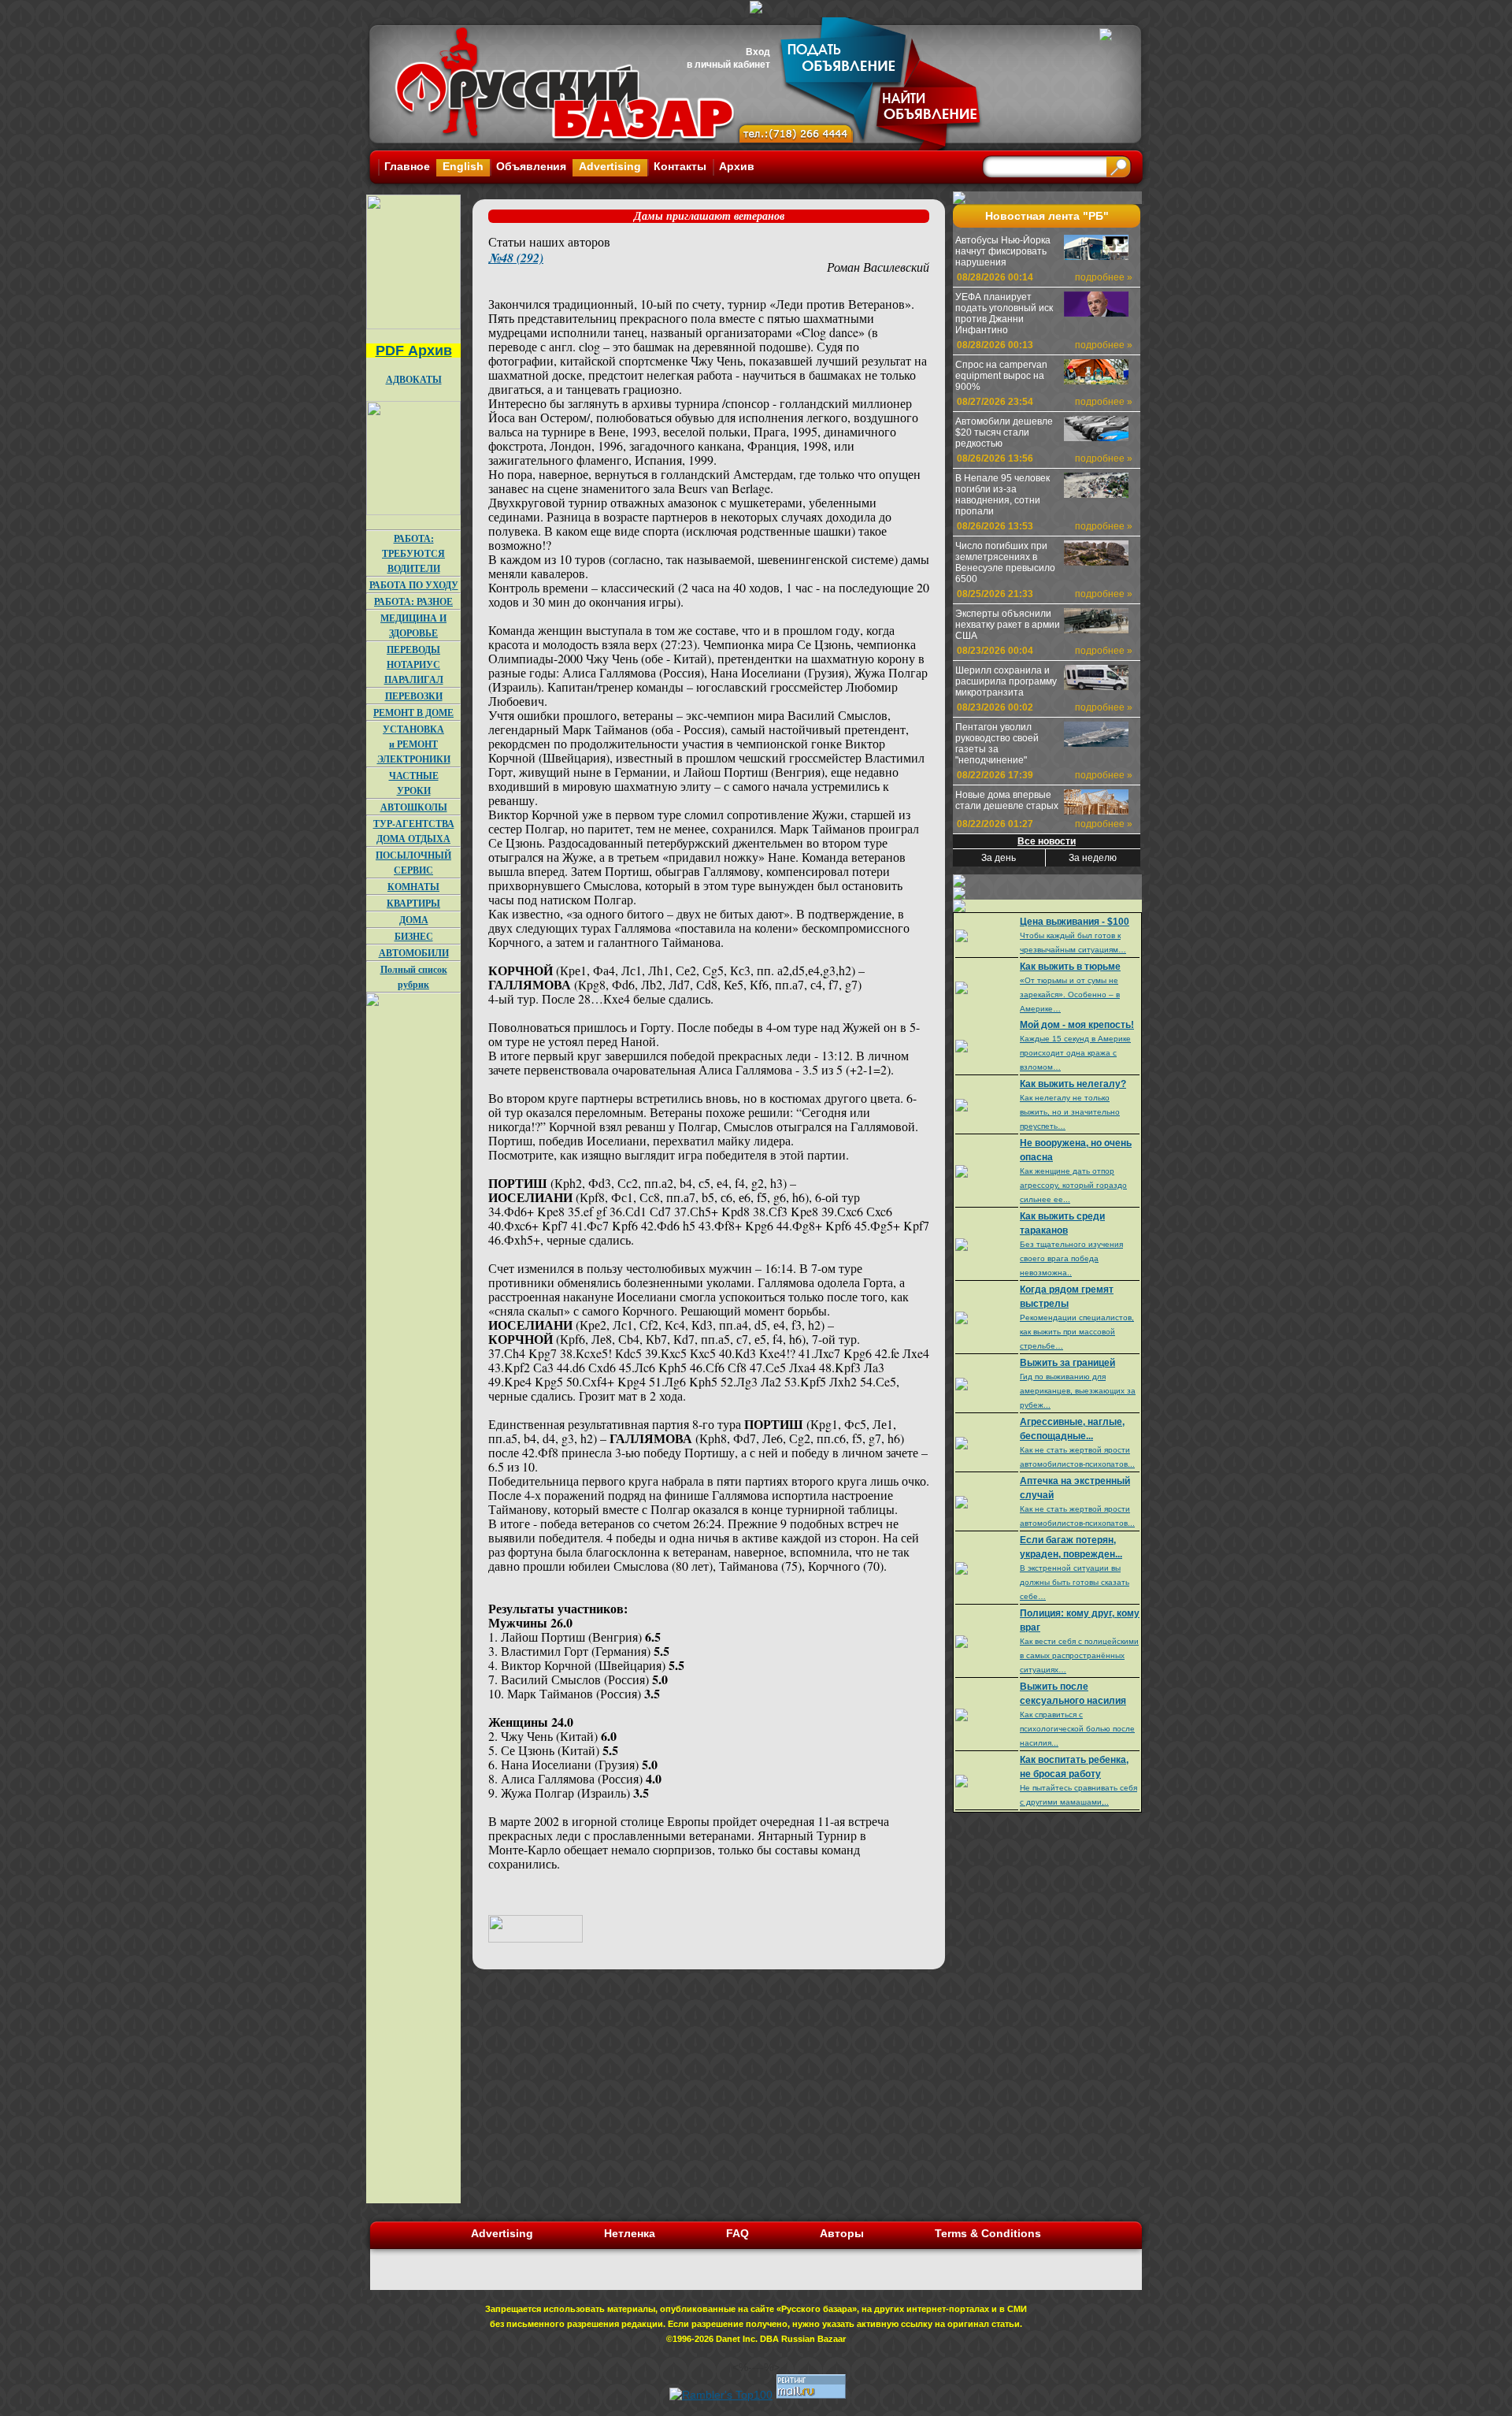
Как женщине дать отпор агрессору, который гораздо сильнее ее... (1073, 1185)
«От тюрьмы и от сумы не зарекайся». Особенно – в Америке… (1070, 995)
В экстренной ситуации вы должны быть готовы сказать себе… (1075, 1582)
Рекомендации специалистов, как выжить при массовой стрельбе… (1077, 1332)
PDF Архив (414, 351)
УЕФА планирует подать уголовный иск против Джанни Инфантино (1004, 314)
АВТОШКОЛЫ (414, 807)
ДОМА (414, 920)
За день (999, 858)
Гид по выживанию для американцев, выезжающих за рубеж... (1078, 1391)
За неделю (1093, 858)
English (463, 166)
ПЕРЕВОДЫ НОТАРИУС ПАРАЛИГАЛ (414, 664)
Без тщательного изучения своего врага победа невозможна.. (1071, 1258)
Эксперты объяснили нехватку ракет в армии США (1008, 625)
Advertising (610, 166)
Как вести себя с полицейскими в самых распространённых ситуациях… (1079, 1655)
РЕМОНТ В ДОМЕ (413, 713)
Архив (737, 166)
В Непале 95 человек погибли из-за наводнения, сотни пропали (1002, 495)
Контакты (680, 166)
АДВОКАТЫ (414, 379)
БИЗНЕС (414, 936)
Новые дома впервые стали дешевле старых (1007, 800)
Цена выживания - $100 (1075, 922)
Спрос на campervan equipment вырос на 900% (1001, 376)
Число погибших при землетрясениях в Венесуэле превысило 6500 (1005, 562)
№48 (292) (516, 258)
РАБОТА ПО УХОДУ (414, 585)
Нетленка (630, 2233)
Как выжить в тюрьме (1070, 967)
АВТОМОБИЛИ (414, 953)
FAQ (737, 2233)
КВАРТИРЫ (413, 903)
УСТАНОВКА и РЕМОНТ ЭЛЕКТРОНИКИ (414, 744)
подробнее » (1104, 277)
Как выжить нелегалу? (1073, 1084)
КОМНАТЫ (413, 887)
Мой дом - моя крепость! (1077, 1025)
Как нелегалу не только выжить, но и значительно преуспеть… (1070, 1112)
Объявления (531, 166)
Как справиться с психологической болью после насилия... (1077, 1729)
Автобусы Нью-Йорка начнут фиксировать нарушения (1003, 251)
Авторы (842, 2233)
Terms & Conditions (988, 2233)
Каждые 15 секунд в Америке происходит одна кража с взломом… (1075, 1053)
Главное (407, 166)
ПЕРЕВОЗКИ (414, 696)
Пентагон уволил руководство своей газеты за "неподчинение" (997, 744)
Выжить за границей (1067, 1363)
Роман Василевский (878, 267)
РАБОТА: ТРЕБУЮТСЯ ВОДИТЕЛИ (413, 553)
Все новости (1047, 841)
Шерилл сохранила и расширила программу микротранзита (1006, 681)
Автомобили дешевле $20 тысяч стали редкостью (1004, 432)
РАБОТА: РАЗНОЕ (413, 601)
